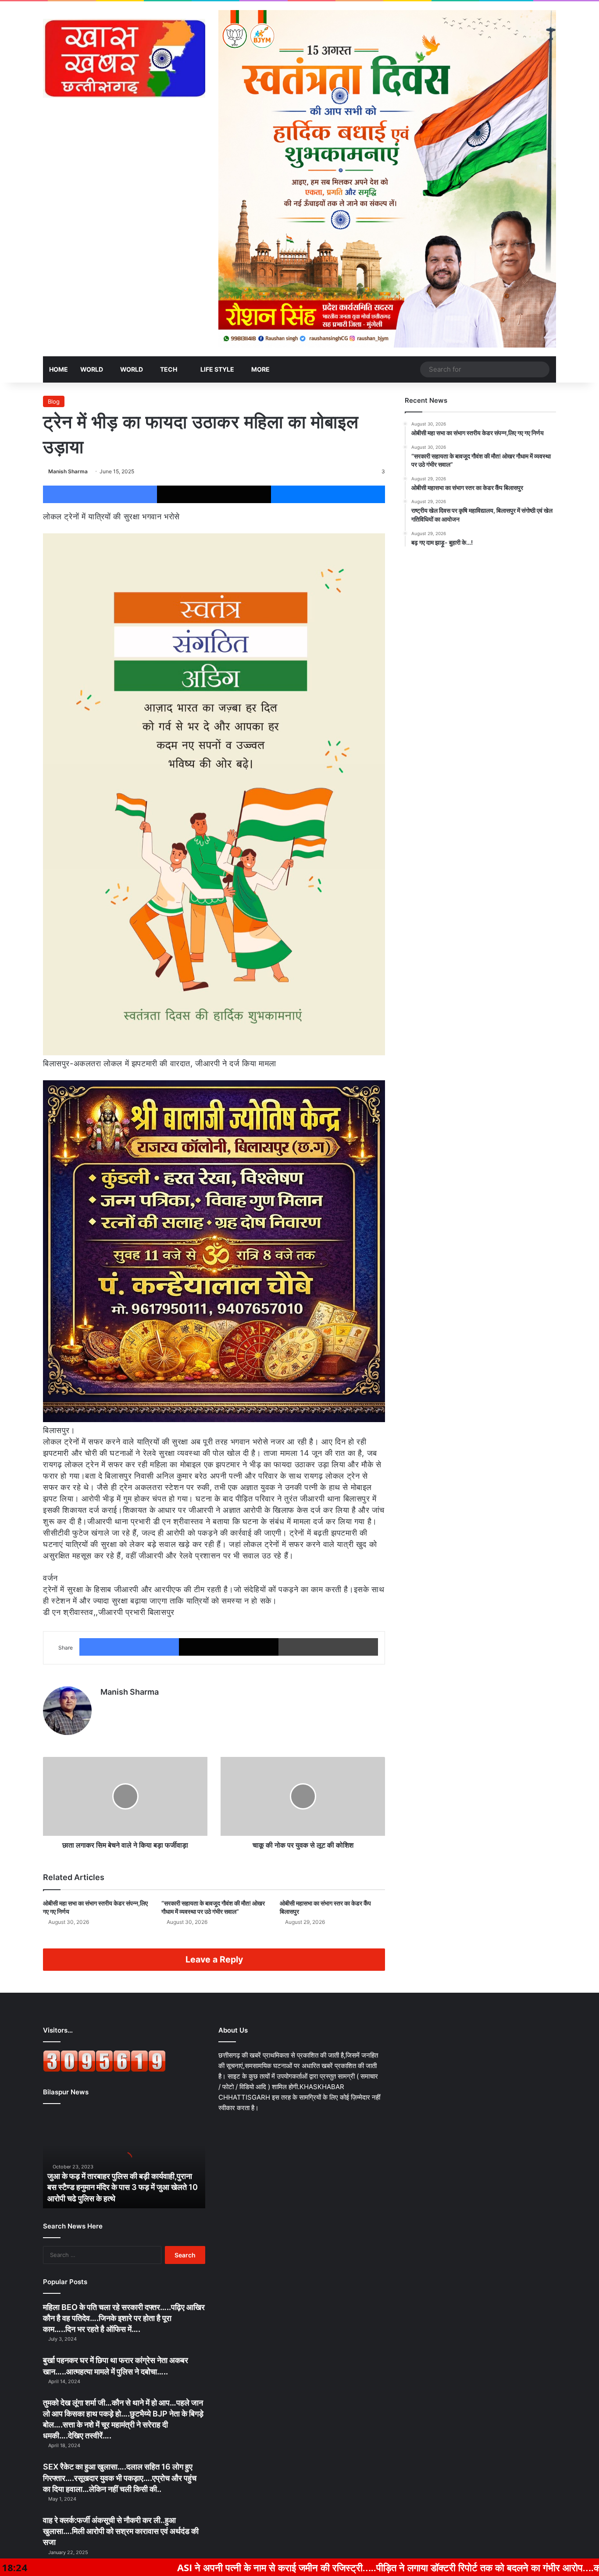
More (260, 369)
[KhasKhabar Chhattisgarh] (124, 58)
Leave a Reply (214, 1959)
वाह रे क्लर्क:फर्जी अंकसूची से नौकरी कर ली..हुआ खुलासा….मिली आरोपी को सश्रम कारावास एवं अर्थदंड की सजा (121, 2531)
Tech (169, 369)
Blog (54, 401)
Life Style (217, 369)
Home (59, 369)
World (92, 369)
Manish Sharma (68, 471)
